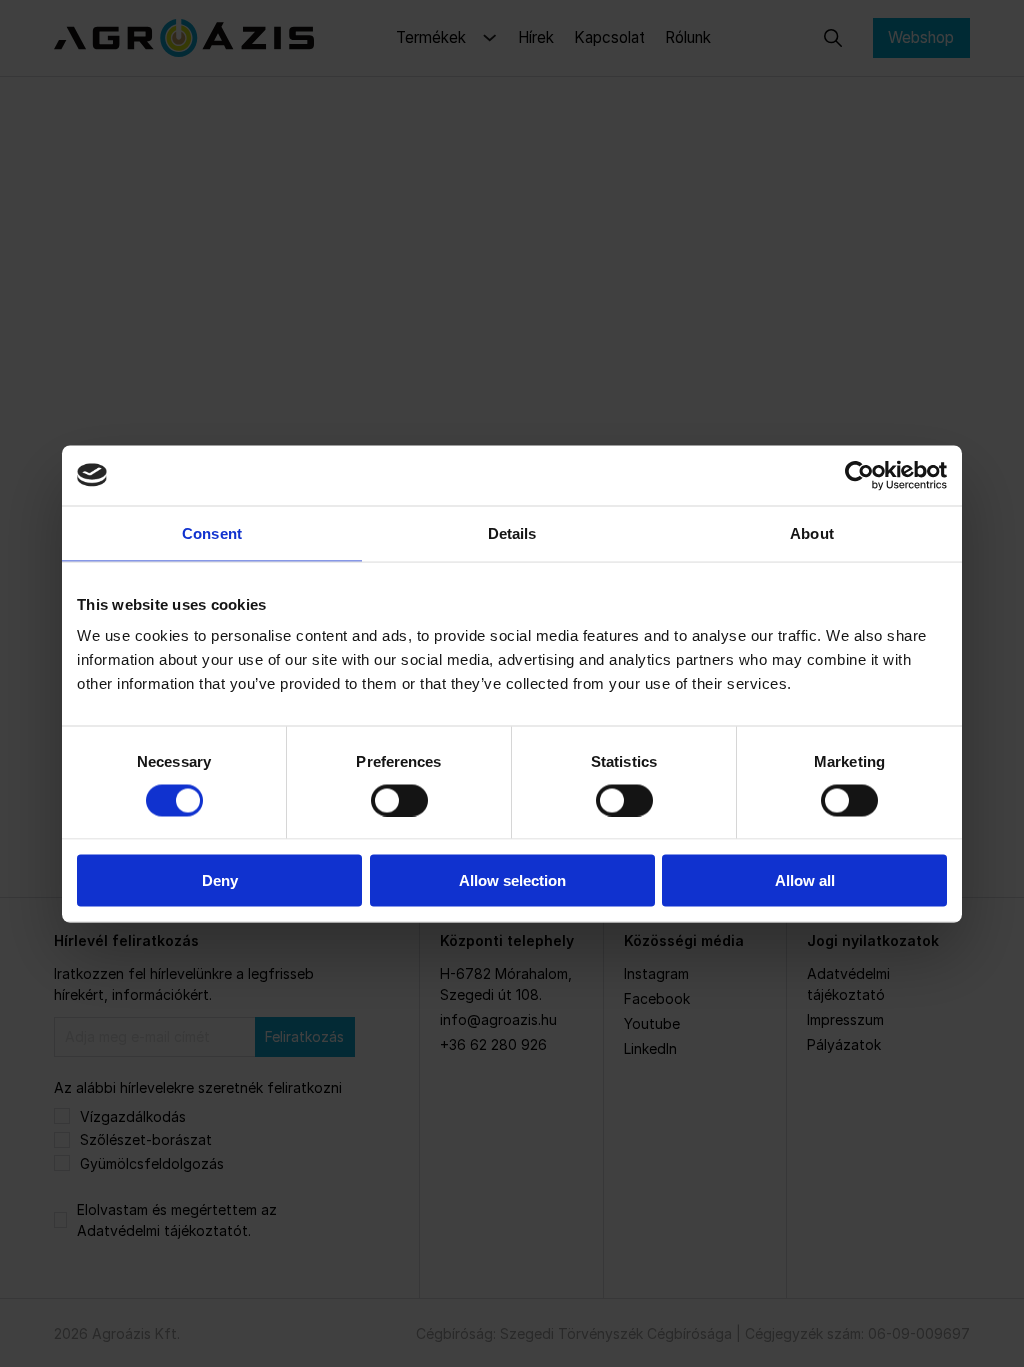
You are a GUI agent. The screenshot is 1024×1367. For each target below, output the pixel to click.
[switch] (399, 800)
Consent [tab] (212, 532)
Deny (220, 880)
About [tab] (812, 532)
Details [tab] (512, 532)
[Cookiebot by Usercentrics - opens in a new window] (859, 475)
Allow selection (512, 880)
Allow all (805, 880)
